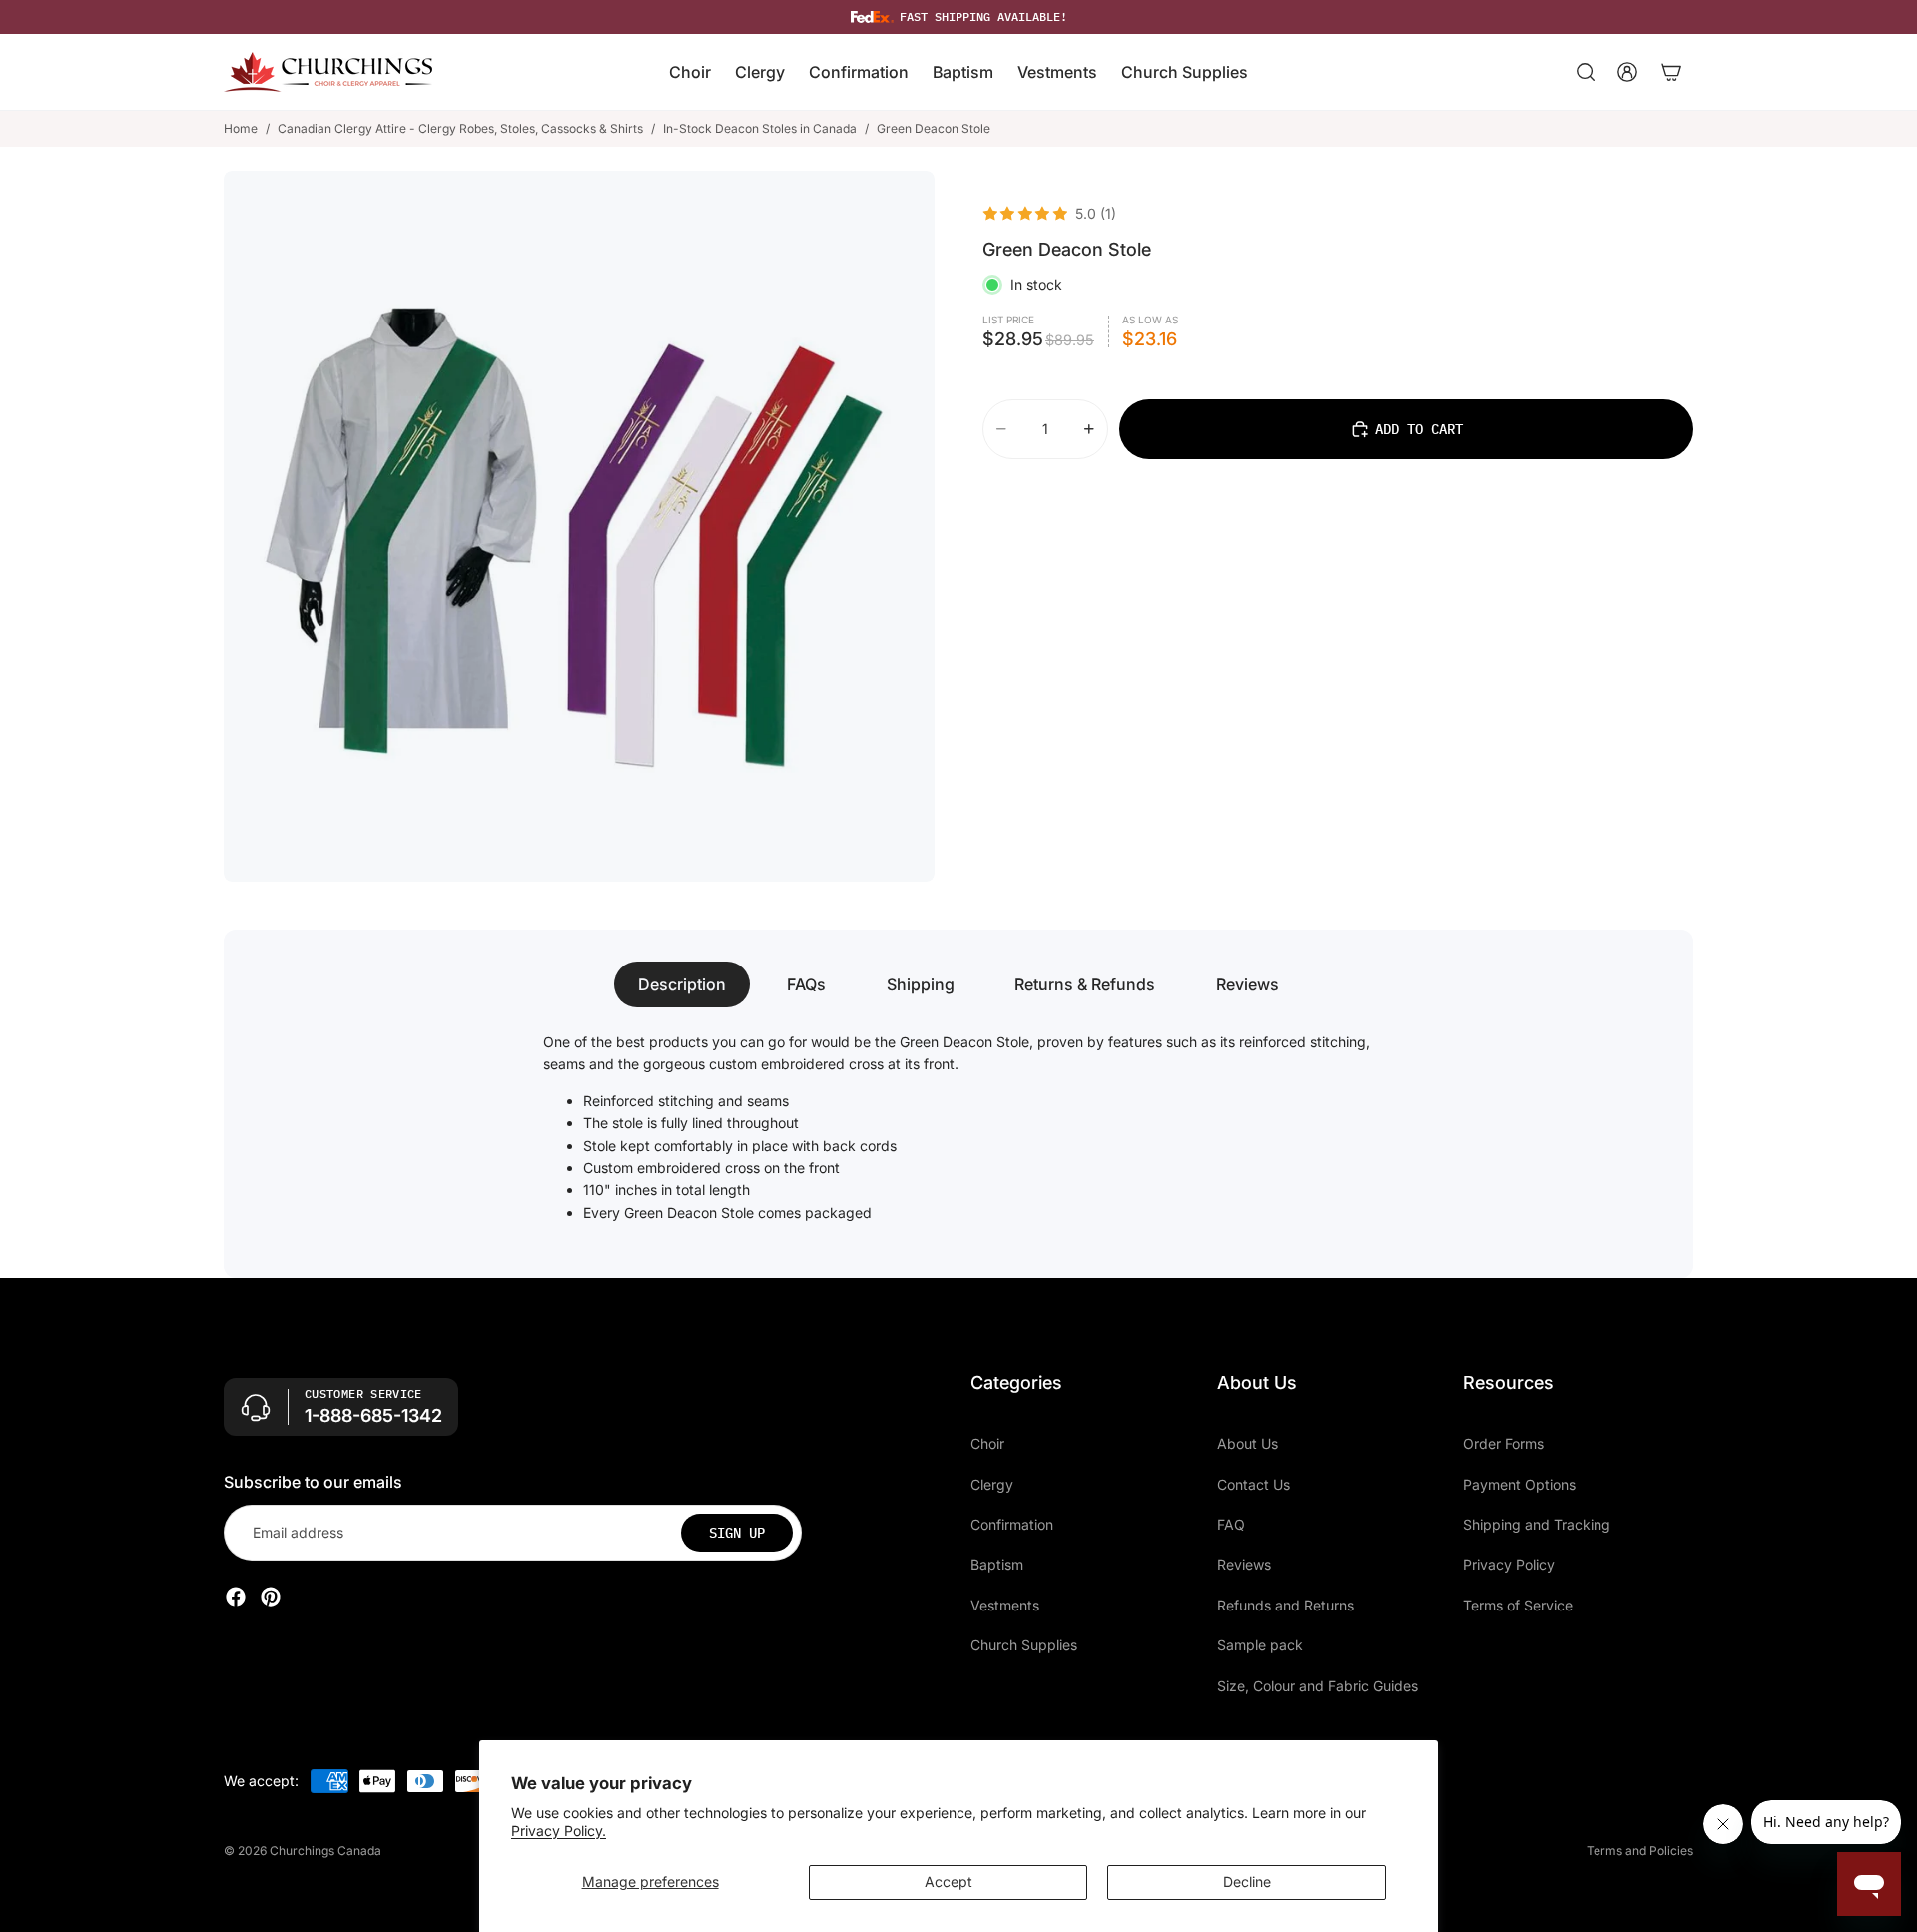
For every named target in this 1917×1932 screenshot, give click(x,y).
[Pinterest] (271, 1597)
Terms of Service (1518, 1605)
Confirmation (1012, 1524)
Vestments (1005, 1605)
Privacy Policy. (559, 1831)
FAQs (806, 984)
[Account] (1627, 72)
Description (682, 984)
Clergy (992, 1484)
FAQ (1231, 1524)
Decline (1247, 1882)
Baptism (997, 1564)
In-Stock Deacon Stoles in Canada (760, 128)
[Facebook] (236, 1597)
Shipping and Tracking (1537, 1524)
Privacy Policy (1509, 1564)
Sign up (737, 1533)
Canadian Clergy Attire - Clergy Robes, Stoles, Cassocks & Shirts (460, 128)
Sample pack (1260, 1645)
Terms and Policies (1640, 1851)
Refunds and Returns (1285, 1605)
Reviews (1248, 984)
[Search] (1586, 72)
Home (241, 128)
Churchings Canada (325, 1851)
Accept (949, 1882)
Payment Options (1519, 1484)
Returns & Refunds (1085, 984)
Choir (987, 1443)
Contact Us (1254, 1484)
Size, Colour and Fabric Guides (1317, 1686)
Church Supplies (1024, 1645)
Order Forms (1503, 1443)
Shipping (921, 984)
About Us (1248, 1443)
